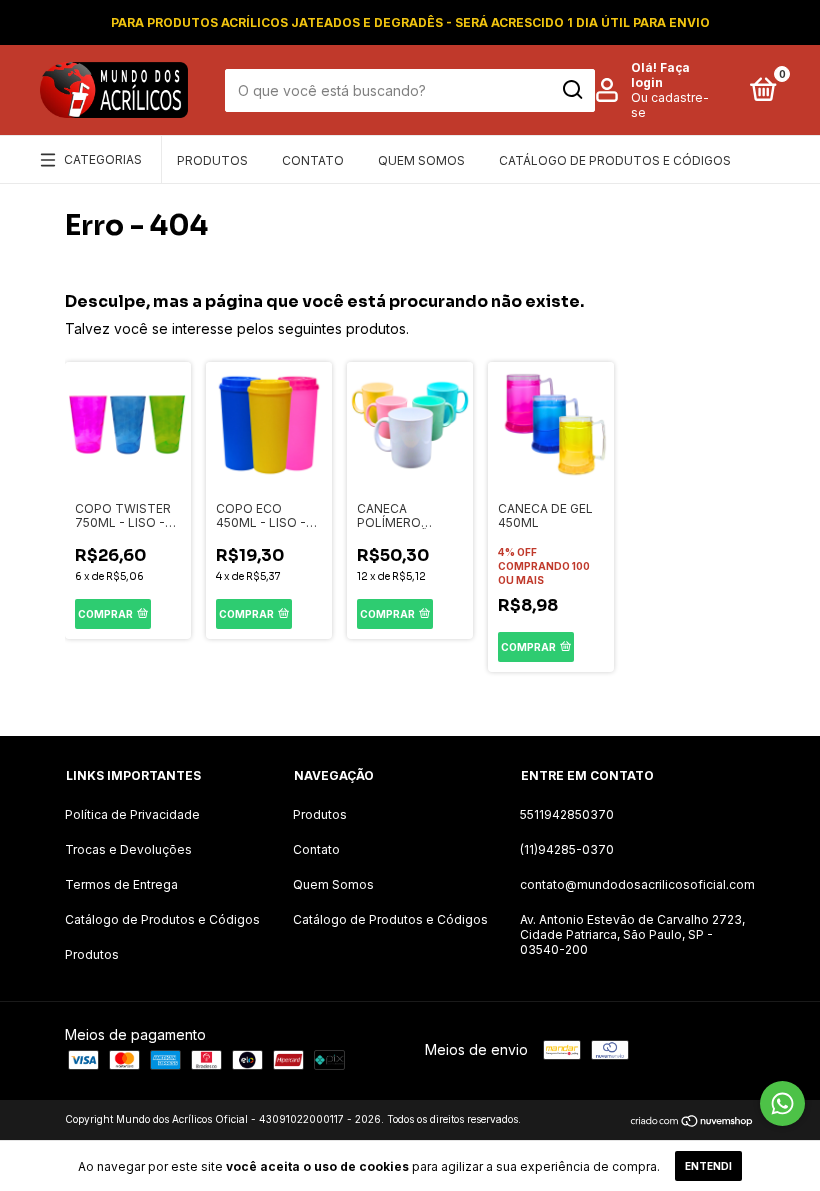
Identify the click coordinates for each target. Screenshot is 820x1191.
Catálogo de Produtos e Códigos (615, 160)
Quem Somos (421, 160)
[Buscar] (571, 90)
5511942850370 (567, 814)
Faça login (660, 75)
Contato (313, 160)
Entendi (708, 1166)
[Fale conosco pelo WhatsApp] (782, 1103)
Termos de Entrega (121, 884)
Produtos (212, 160)
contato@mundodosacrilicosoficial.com (637, 884)
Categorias (103, 159)
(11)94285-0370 (567, 849)
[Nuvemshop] (692, 1121)
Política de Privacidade (132, 814)
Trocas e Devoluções (128, 849)
